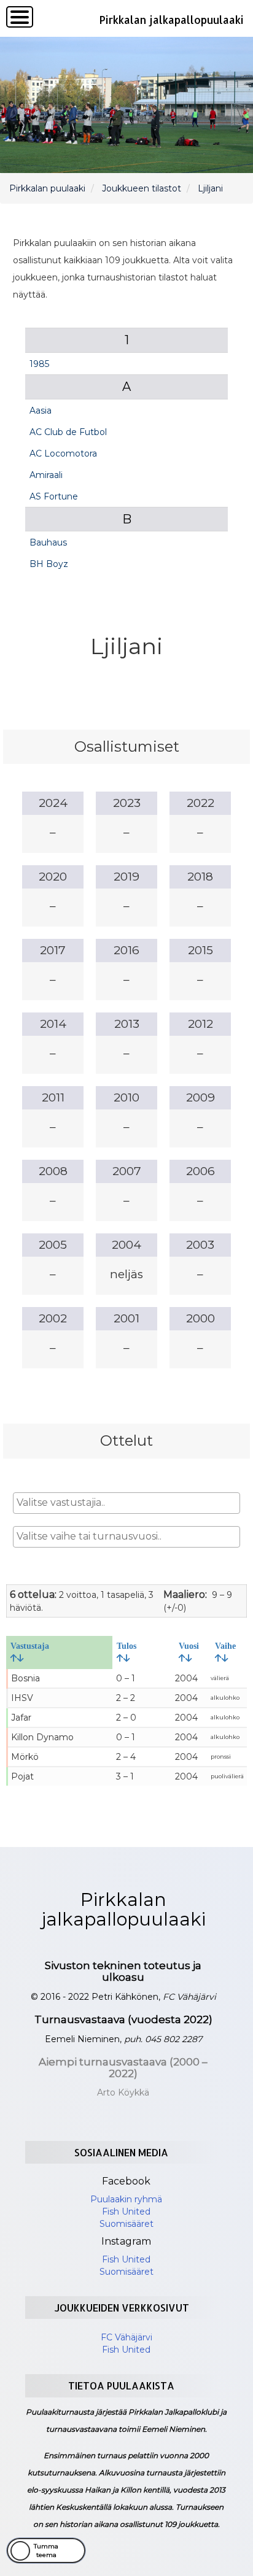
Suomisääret (126, 2224)
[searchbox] (127, 1503)
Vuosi (189, 1646)
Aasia (41, 411)
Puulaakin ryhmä (126, 2199)
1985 (39, 364)
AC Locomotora (63, 453)
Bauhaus (48, 542)
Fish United (126, 2212)
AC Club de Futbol (68, 432)
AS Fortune (54, 496)
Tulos (126, 1646)
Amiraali (46, 475)
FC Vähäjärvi (126, 2337)
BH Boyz (49, 564)
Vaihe (225, 1646)
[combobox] (127, 1503)
